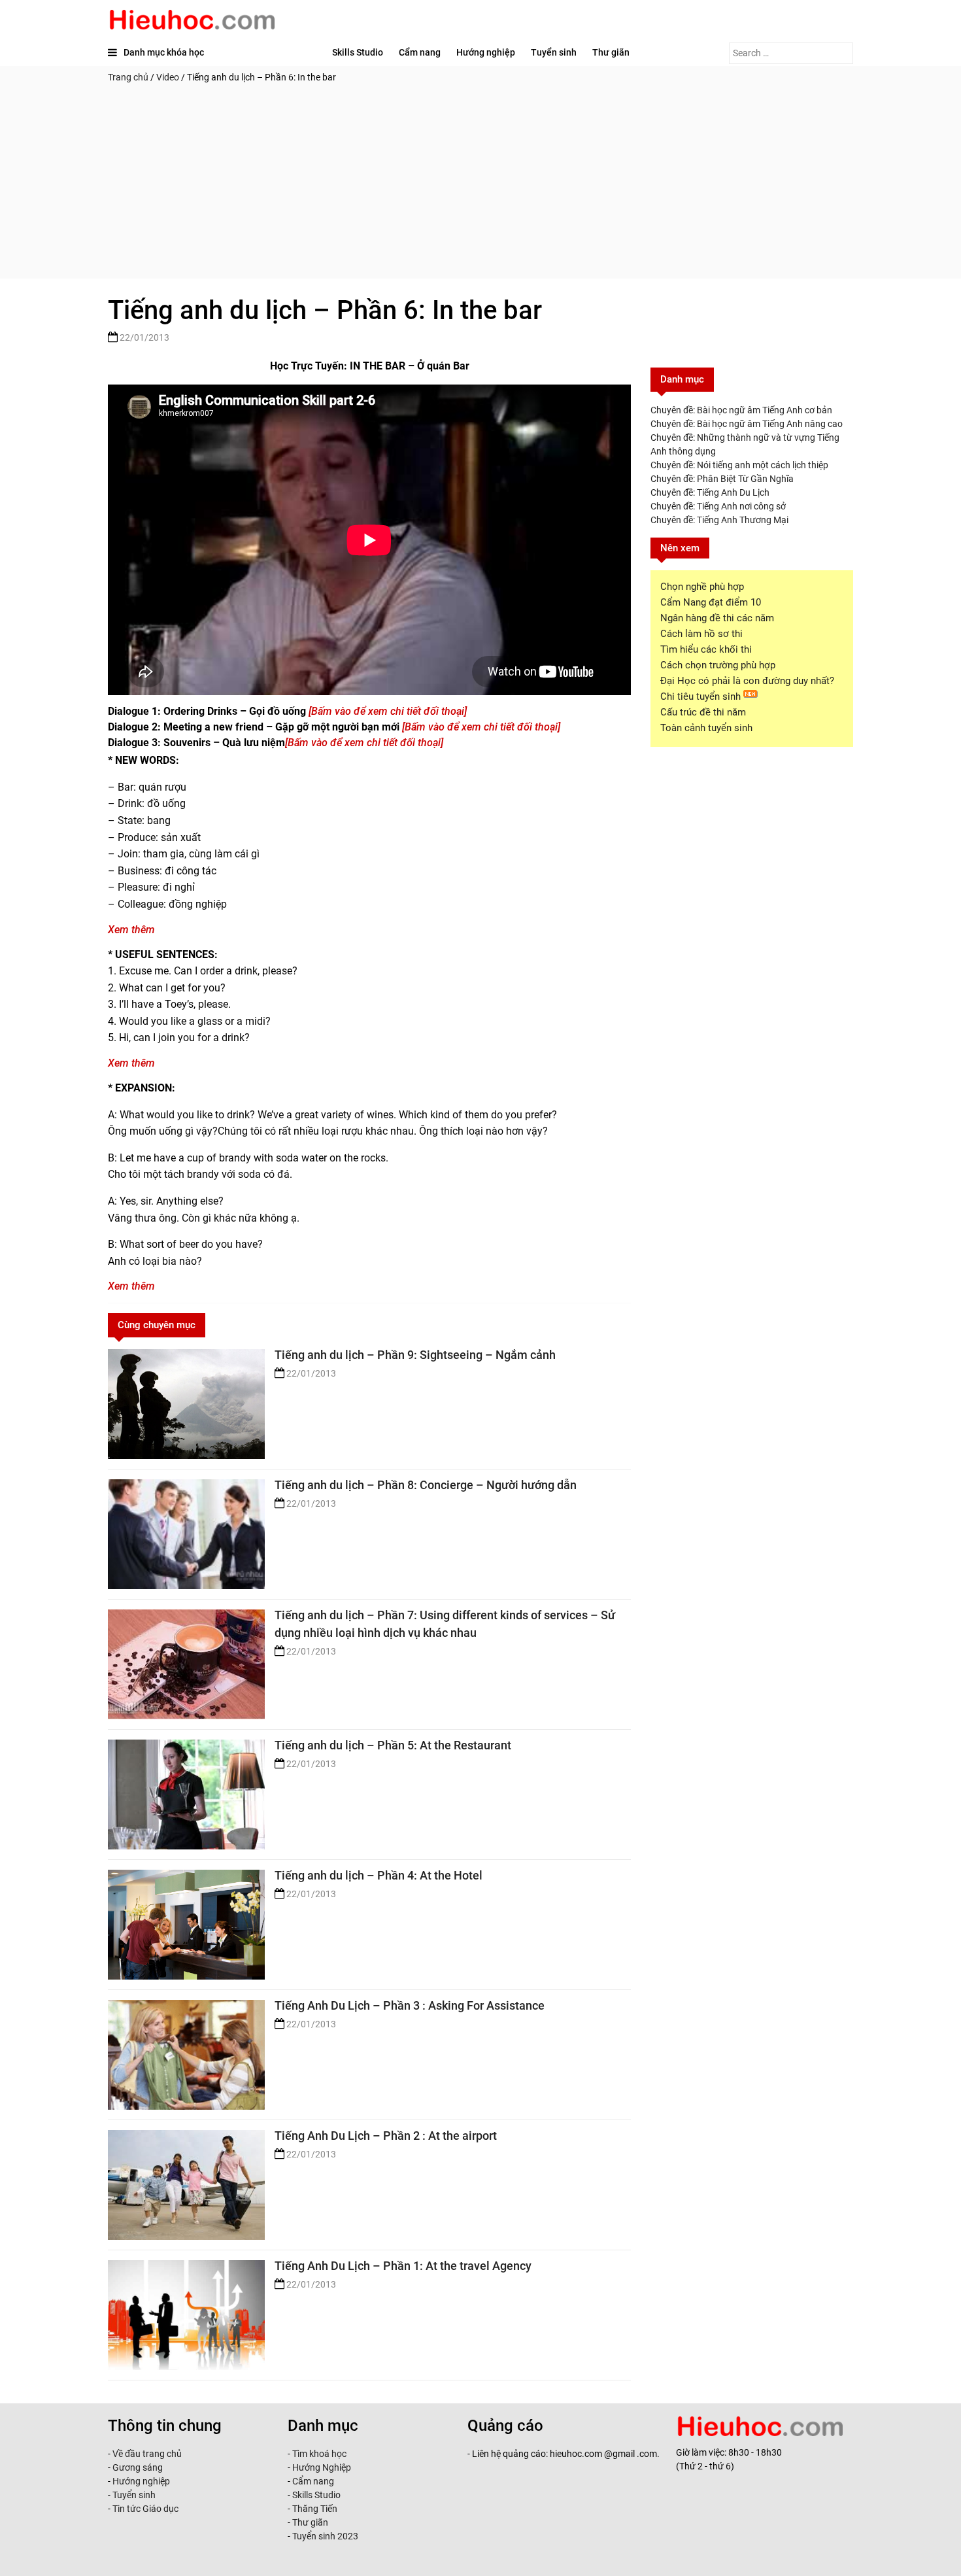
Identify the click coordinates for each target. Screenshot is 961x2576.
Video (168, 77)
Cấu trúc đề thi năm (703, 712)
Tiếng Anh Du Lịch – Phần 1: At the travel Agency (403, 2266)
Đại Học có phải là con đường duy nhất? (747, 681)
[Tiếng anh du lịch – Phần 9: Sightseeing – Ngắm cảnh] (186, 1404)
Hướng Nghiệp (321, 2467)
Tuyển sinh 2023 (325, 2536)
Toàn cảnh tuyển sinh (706, 728)
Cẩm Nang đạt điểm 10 (711, 602)
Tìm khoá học (318, 2454)
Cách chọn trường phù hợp (718, 665)
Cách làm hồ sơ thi (701, 634)
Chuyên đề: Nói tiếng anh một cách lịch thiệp (739, 465)
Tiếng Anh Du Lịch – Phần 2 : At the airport (386, 2136)
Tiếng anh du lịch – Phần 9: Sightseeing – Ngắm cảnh (415, 1355)
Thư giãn (611, 52)
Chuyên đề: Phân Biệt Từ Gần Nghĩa (722, 479)
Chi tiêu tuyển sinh (702, 696)
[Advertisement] (480, 187)
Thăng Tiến (314, 2509)
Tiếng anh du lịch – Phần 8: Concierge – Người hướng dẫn (426, 1485)
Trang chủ (128, 77)
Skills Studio (358, 52)
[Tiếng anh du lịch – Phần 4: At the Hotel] (186, 1925)
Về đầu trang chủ (147, 2454)
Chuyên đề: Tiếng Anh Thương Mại (719, 520)
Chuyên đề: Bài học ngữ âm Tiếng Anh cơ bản (741, 410)
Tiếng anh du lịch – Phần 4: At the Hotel (379, 1875)
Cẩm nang (420, 52)
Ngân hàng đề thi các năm (717, 618)
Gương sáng (138, 2467)
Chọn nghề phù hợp (702, 587)
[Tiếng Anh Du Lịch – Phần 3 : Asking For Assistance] (186, 2055)
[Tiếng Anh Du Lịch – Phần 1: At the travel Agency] (186, 2315)
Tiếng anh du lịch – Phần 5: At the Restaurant (393, 1745)
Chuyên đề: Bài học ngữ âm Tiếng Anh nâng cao (747, 424)
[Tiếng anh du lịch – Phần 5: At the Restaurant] (186, 1795)
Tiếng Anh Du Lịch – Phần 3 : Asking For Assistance (410, 2005)
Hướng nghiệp (486, 52)
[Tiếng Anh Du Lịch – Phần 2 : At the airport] (186, 2185)
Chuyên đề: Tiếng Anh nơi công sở (718, 506)
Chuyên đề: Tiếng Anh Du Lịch (710, 492)
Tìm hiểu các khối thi (706, 649)
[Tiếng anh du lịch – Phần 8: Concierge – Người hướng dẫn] (186, 1534)
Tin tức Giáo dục (145, 2509)
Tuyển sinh (554, 52)
